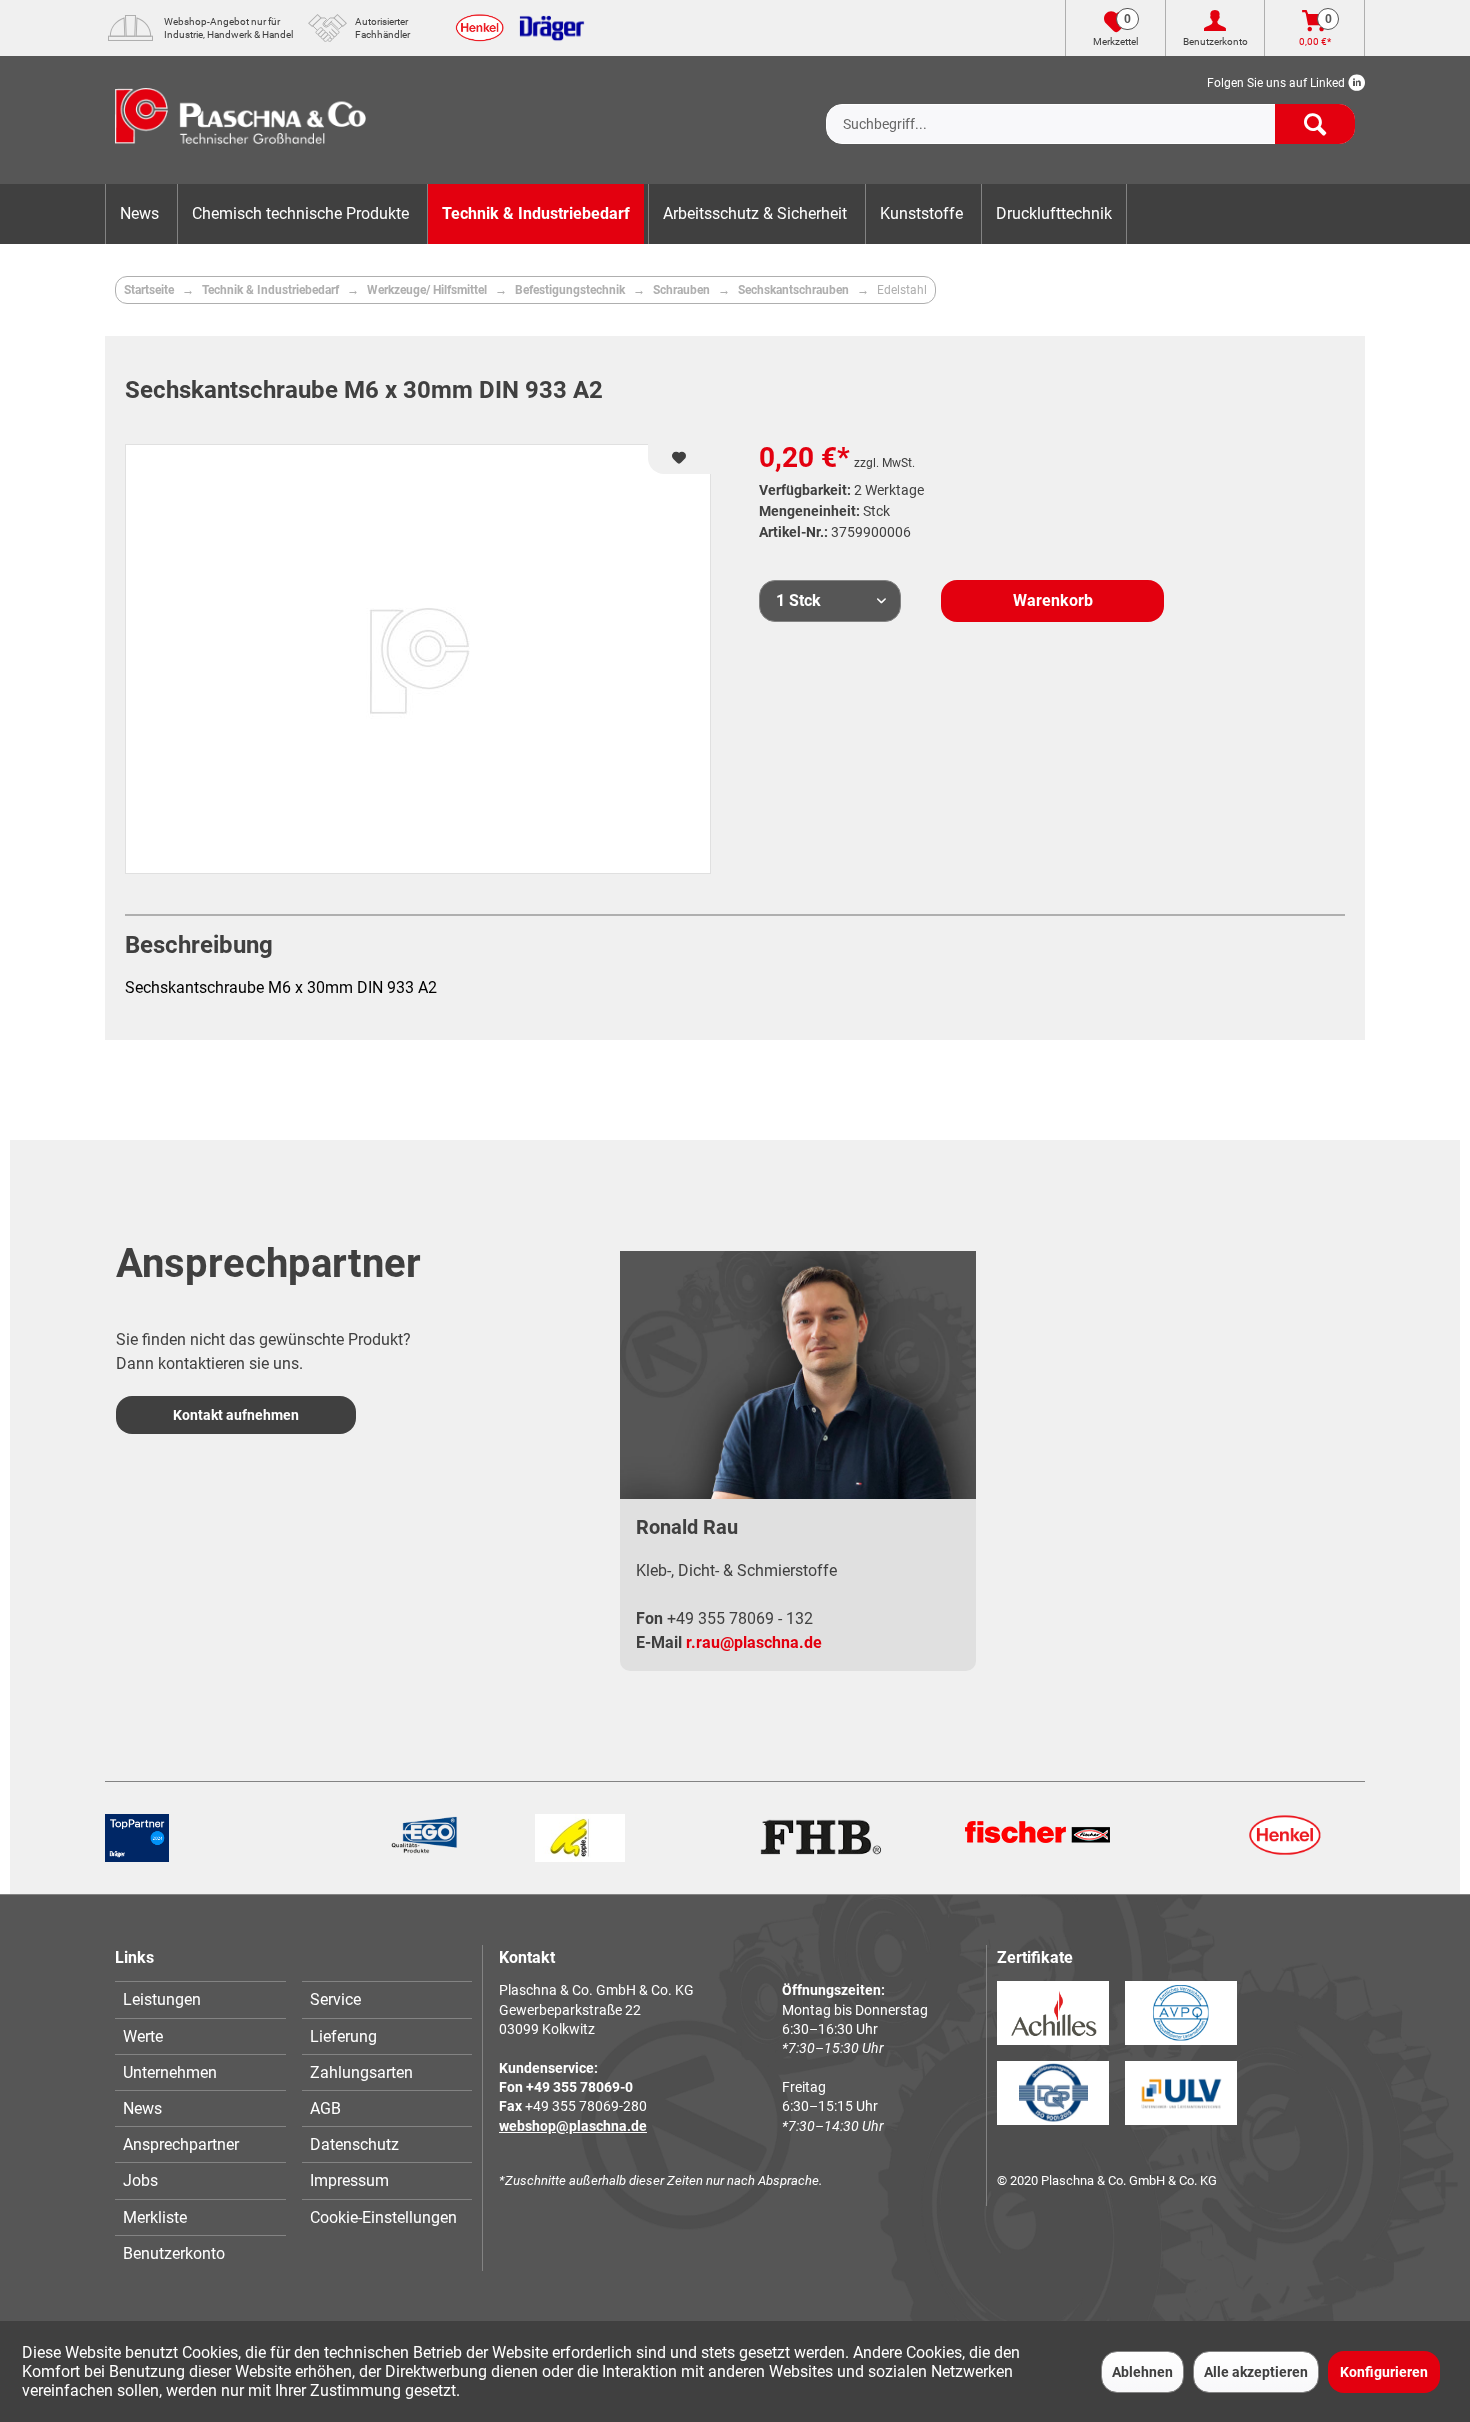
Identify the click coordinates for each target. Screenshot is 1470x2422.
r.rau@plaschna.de (754, 1642)
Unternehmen (170, 2072)
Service (335, 1999)
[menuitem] (1090, 108)
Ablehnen (1142, 2372)
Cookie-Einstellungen (383, 2217)
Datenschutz (354, 2144)
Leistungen (162, 1999)
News (142, 2108)
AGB (325, 2108)
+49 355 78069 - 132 (740, 1618)
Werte (143, 2036)
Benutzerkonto (174, 2253)
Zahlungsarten (361, 2072)
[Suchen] (1315, 124)
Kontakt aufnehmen (236, 1415)
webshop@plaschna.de (573, 2126)
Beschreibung (199, 945)
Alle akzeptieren (1256, 2372)
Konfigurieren (1384, 2372)
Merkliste (155, 2217)
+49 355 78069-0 (579, 2087)
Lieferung (343, 2036)
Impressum (349, 2180)
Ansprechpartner (181, 2144)
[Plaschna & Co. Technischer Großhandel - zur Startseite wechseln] (240, 120)
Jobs (140, 2180)
